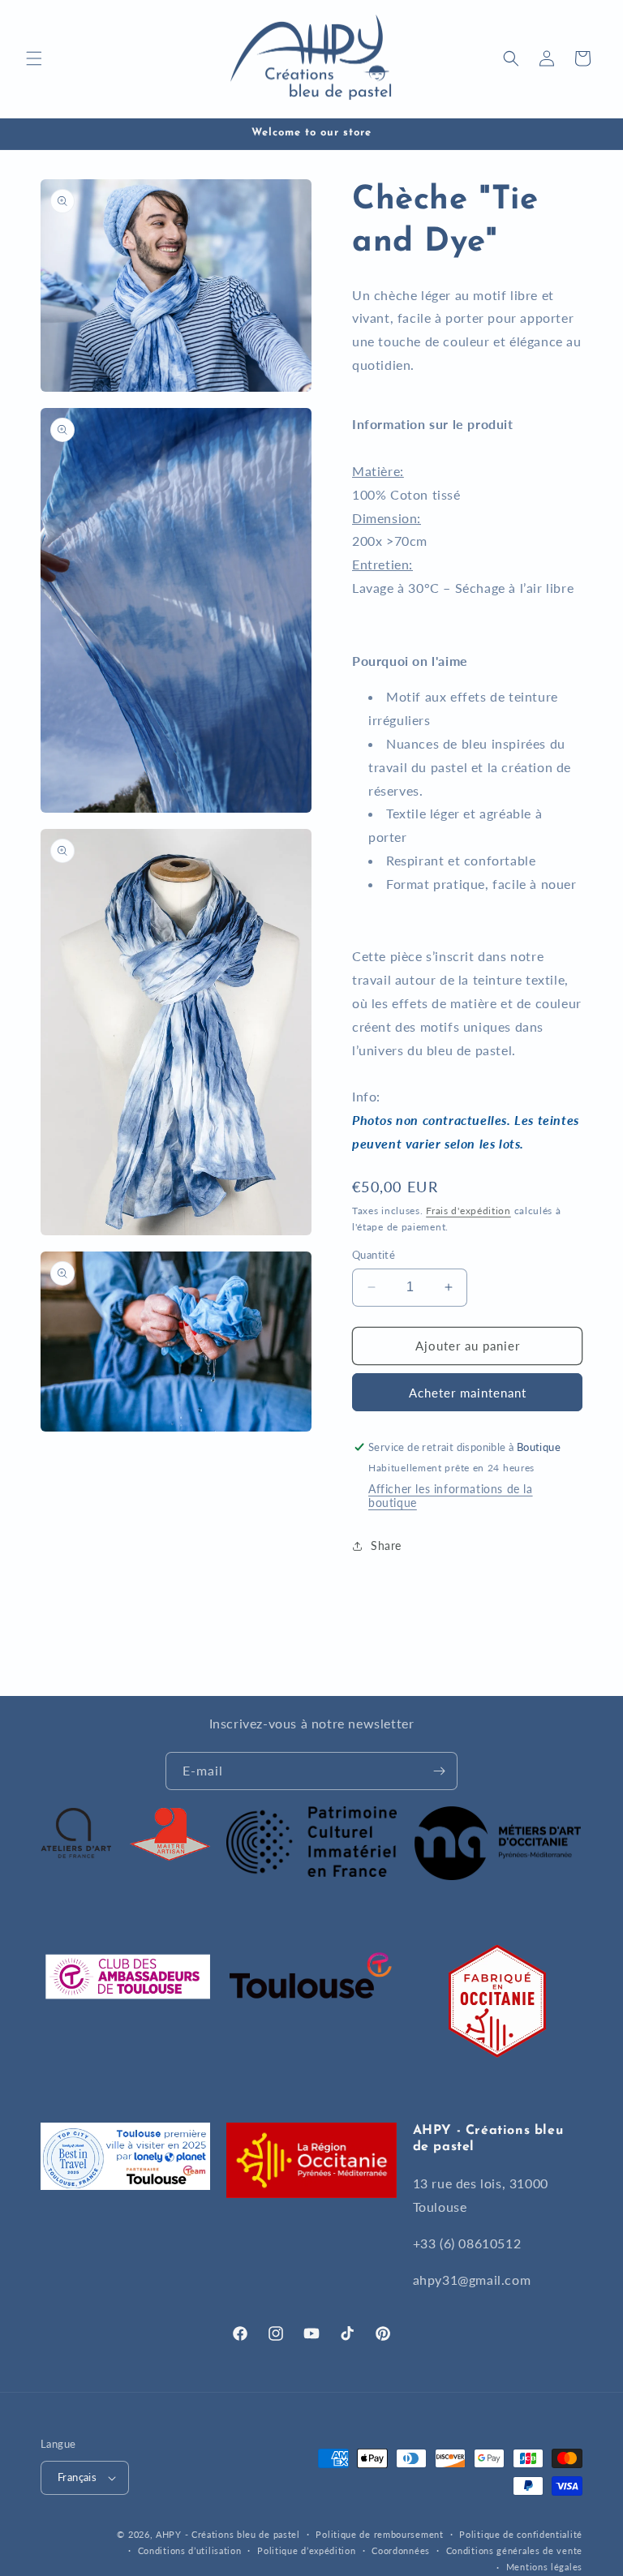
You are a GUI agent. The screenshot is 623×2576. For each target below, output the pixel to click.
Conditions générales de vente (514, 2550)
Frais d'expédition (468, 1211)
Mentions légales (544, 2567)
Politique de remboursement (379, 2534)
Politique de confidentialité (521, 2534)
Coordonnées (401, 2550)
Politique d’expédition (306, 2550)
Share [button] (386, 1546)
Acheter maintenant (468, 1393)
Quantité (374, 1255)
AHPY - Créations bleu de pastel (228, 2534)
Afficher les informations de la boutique (451, 1496)
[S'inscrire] (439, 1771)
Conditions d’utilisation (190, 2550)
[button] (34, 58)
